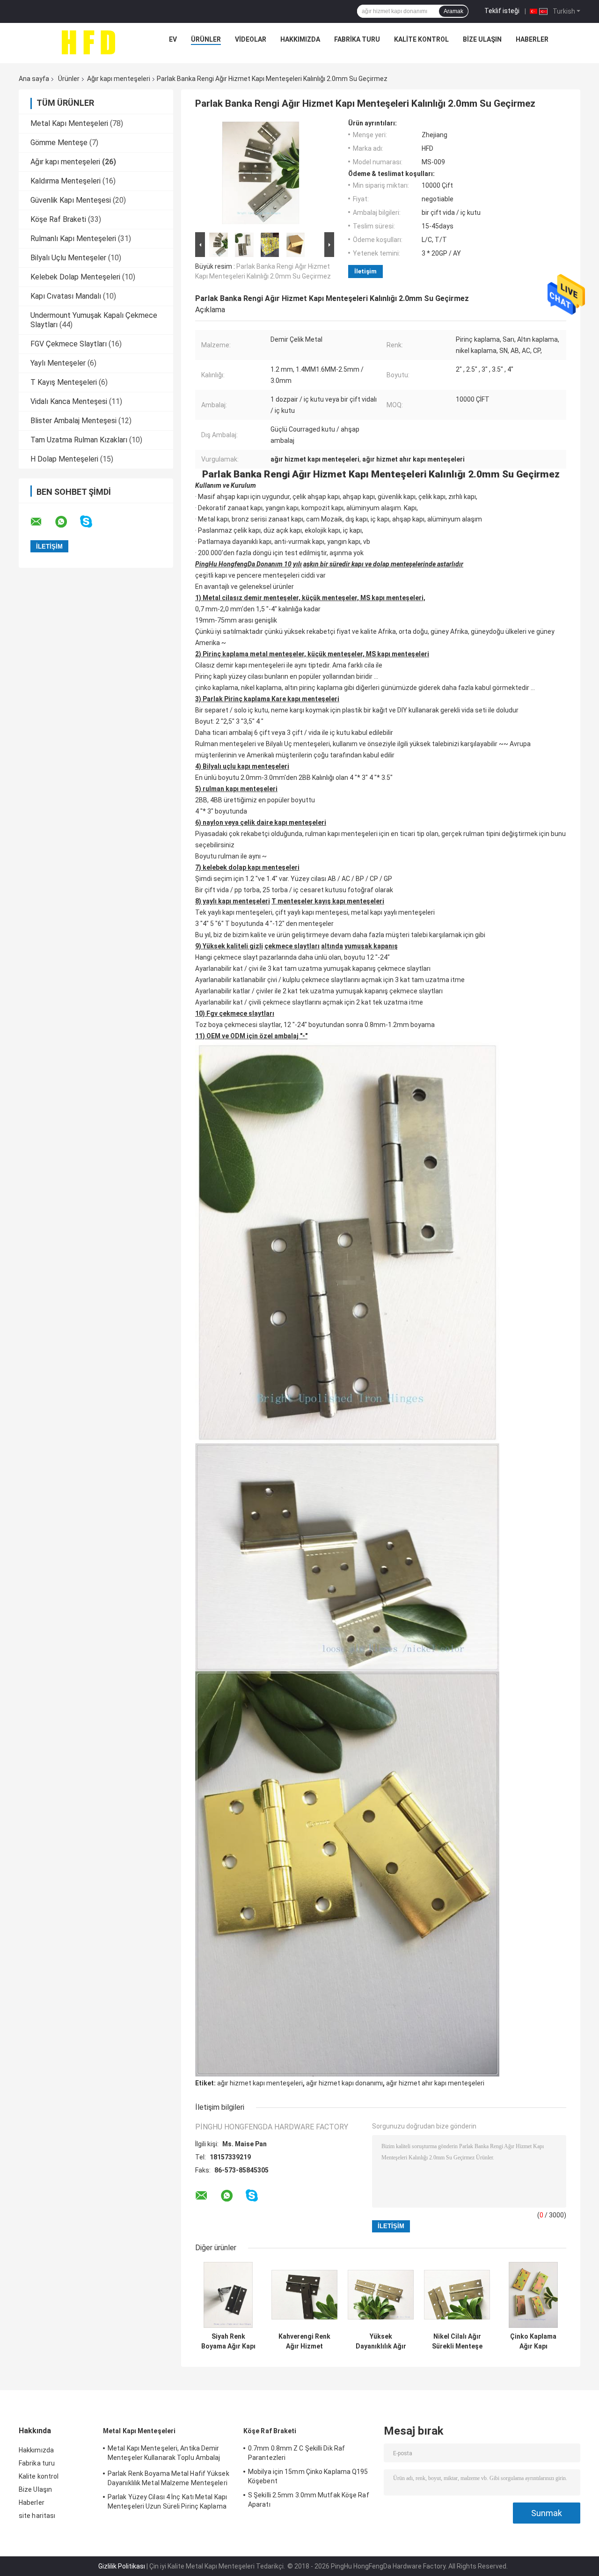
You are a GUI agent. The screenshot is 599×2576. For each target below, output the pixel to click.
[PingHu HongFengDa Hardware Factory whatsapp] (67, 522)
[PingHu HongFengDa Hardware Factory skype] (92, 522)
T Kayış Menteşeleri (64, 382)
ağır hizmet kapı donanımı (344, 2083)
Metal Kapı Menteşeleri (69, 123)
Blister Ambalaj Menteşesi (73, 421)
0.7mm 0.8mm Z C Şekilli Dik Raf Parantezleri (296, 2453)
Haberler (532, 39)
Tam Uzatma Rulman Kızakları (79, 440)
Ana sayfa (34, 79)
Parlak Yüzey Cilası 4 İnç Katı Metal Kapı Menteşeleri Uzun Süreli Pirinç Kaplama (167, 2502)
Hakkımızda (300, 39)
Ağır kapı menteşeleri (119, 79)
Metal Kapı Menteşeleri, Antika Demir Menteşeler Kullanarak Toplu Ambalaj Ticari (164, 2454)
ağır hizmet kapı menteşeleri (260, 2083)
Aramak (453, 11)
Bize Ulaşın (482, 39)
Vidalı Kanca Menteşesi (69, 401)
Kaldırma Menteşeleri (66, 181)
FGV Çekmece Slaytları (69, 344)
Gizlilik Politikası (122, 2566)
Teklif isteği (502, 11)
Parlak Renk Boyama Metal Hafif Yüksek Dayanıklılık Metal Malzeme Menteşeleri (168, 2478)
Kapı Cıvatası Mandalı (66, 296)
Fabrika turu (357, 39)
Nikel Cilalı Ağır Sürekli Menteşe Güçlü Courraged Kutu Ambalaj (457, 2341)
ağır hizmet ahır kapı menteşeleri (435, 2083)
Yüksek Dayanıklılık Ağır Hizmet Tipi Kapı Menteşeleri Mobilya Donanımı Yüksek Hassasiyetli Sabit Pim (381, 2341)
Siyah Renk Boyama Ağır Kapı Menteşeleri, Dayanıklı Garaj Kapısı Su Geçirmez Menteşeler (228, 2341)
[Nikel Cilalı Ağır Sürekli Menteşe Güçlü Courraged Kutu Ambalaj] (457, 2295)
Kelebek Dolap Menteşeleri (75, 277)
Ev (173, 39)
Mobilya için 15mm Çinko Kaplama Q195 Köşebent (308, 2476)
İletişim (365, 271)
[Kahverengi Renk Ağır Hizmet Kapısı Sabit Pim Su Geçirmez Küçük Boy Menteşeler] (304, 2295)
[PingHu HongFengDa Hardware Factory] (88, 42)
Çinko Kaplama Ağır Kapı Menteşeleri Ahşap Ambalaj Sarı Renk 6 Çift (533, 2341)
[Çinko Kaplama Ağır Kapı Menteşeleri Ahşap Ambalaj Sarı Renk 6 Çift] (533, 2295)
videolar (251, 39)
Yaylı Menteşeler (58, 363)
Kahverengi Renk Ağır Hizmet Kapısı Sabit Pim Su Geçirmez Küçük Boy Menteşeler (304, 2341)
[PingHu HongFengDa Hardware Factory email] (42, 522)
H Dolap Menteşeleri (64, 459)
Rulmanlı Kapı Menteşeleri (73, 239)
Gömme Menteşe (59, 143)
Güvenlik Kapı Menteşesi (71, 200)
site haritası (37, 2516)
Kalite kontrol (421, 39)
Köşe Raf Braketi (58, 219)
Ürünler (206, 39)
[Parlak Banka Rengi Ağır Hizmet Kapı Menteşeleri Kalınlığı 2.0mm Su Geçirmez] (261, 175)
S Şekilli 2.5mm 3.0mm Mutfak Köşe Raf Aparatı (309, 2500)
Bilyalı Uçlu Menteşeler (68, 258)
